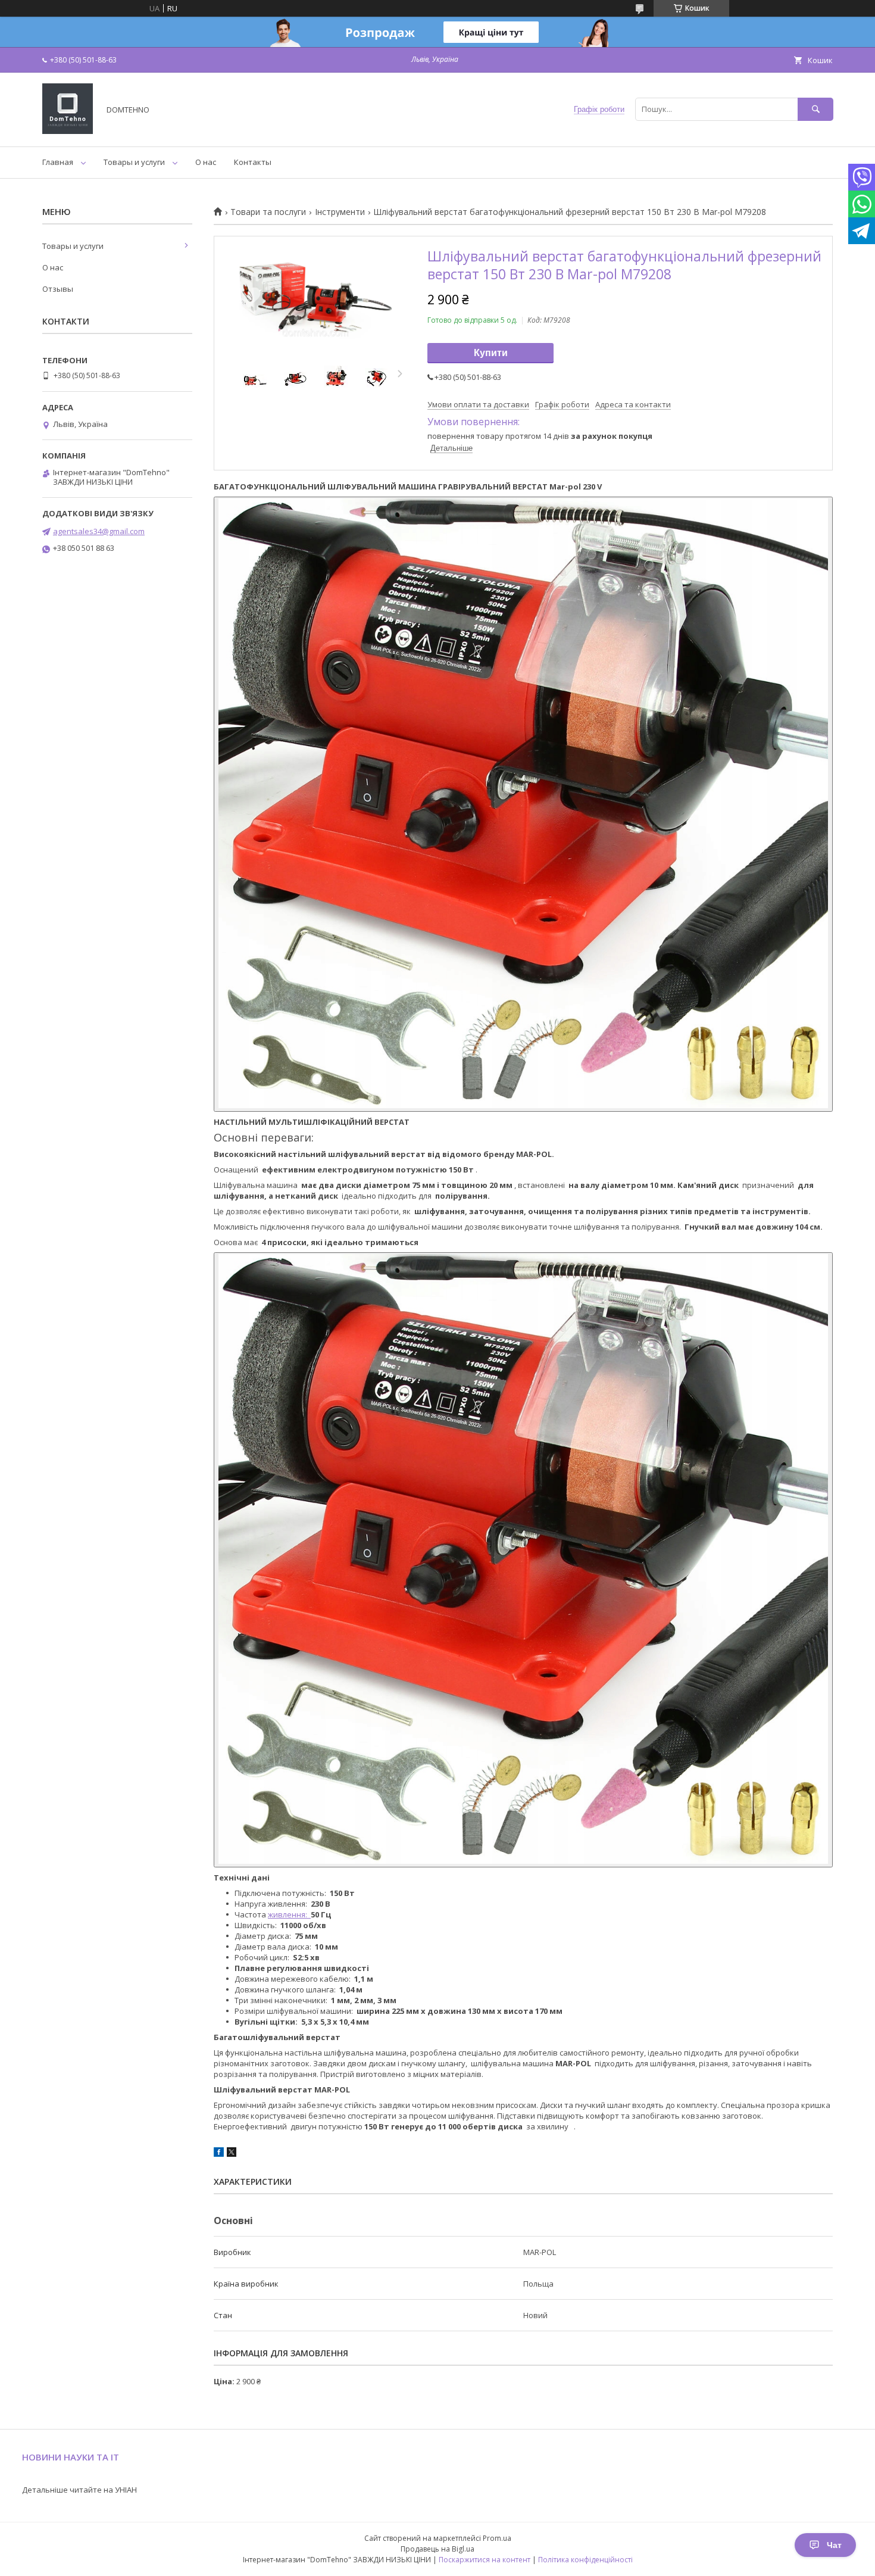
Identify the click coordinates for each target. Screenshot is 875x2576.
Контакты (253, 162)
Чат (834, 2545)
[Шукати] (815, 109)
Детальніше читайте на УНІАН (79, 2490)
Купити (491, 353)
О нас (206, 162)
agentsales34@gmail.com (99, 531)
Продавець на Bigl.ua (437, 2549)
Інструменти (340, 212)
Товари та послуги (268, 212)
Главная (58, 162)
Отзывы (58, 289)
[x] (232, 2154)
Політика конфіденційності (585, 2560)
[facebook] (219, 2154)
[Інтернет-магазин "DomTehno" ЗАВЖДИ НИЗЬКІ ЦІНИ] (68, 131)
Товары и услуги (134, 162)
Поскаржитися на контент (485, 2560)
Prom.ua (497, 2538)
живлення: (289, 1914)
